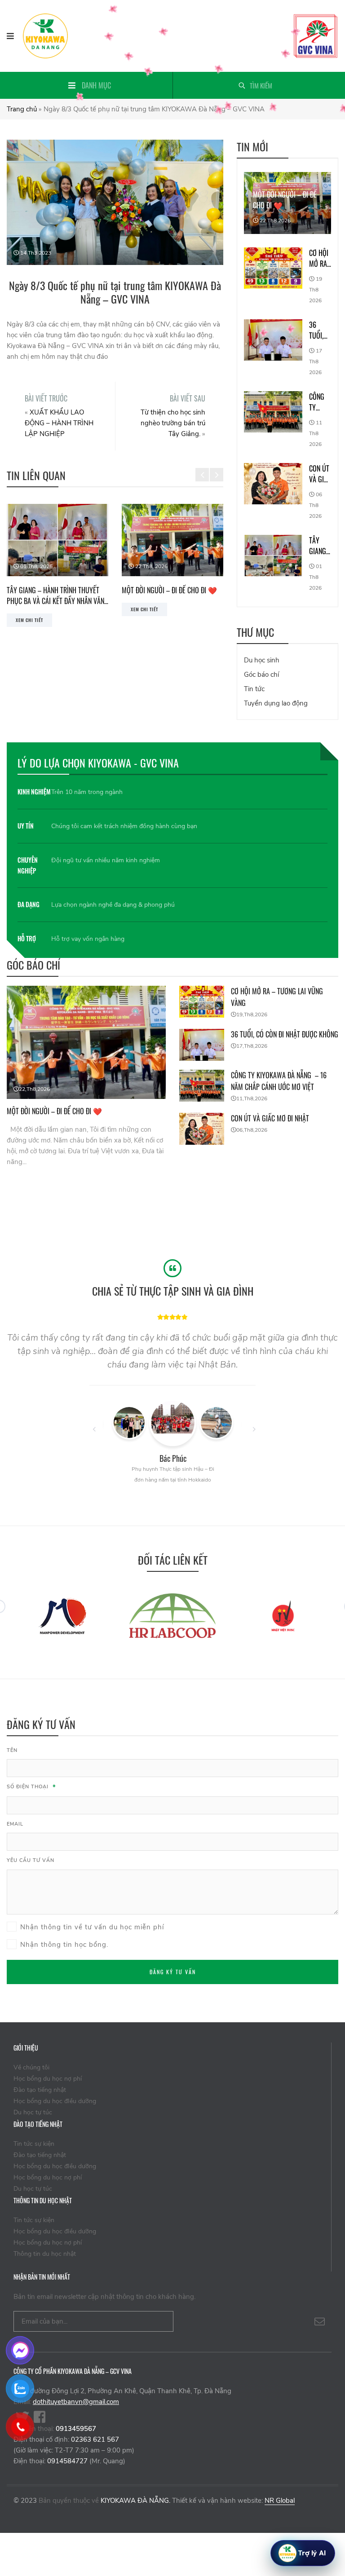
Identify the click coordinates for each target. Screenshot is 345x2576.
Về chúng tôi (31, 2067)
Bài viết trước (46, 398)
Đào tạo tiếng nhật (40, 2090)
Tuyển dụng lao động (276, 703)
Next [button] (217, 468)
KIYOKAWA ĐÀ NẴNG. (135, 2501)
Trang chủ (22, 109)
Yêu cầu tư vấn (31, 1860)
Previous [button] (202, 468)
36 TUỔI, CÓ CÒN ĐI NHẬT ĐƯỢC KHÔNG (320, 330)
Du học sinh (262, 660)
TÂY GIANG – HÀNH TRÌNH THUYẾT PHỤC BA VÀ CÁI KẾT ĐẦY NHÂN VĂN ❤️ (320, 546)
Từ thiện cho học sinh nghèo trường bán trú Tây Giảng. (173, 423)
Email (15, 1824)
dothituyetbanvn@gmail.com (76, 2402)
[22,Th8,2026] (86, 1041)
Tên (12, 1750)
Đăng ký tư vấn (173, 1972)
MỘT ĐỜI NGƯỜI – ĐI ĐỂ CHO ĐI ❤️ (54, 590)
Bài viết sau (188, 398)
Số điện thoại (31, 1787)
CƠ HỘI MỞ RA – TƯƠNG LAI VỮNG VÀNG (168, 595)
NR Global (280, 2501)
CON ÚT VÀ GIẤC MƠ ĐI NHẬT (320, 474)
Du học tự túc (33, 2112)
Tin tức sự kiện (34, 2144)
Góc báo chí (261, 675)
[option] (57, 560)
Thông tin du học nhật (45, 2254)
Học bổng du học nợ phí (48, 2079)
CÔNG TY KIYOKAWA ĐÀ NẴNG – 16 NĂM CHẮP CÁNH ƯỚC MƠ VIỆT (320, 402)
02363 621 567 (95, 2439)
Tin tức (254, 689)
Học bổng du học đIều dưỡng (55, 2101)
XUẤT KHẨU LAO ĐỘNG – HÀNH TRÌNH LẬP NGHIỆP (59, 423)
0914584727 (67, 2461)
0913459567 (76, 2429)
